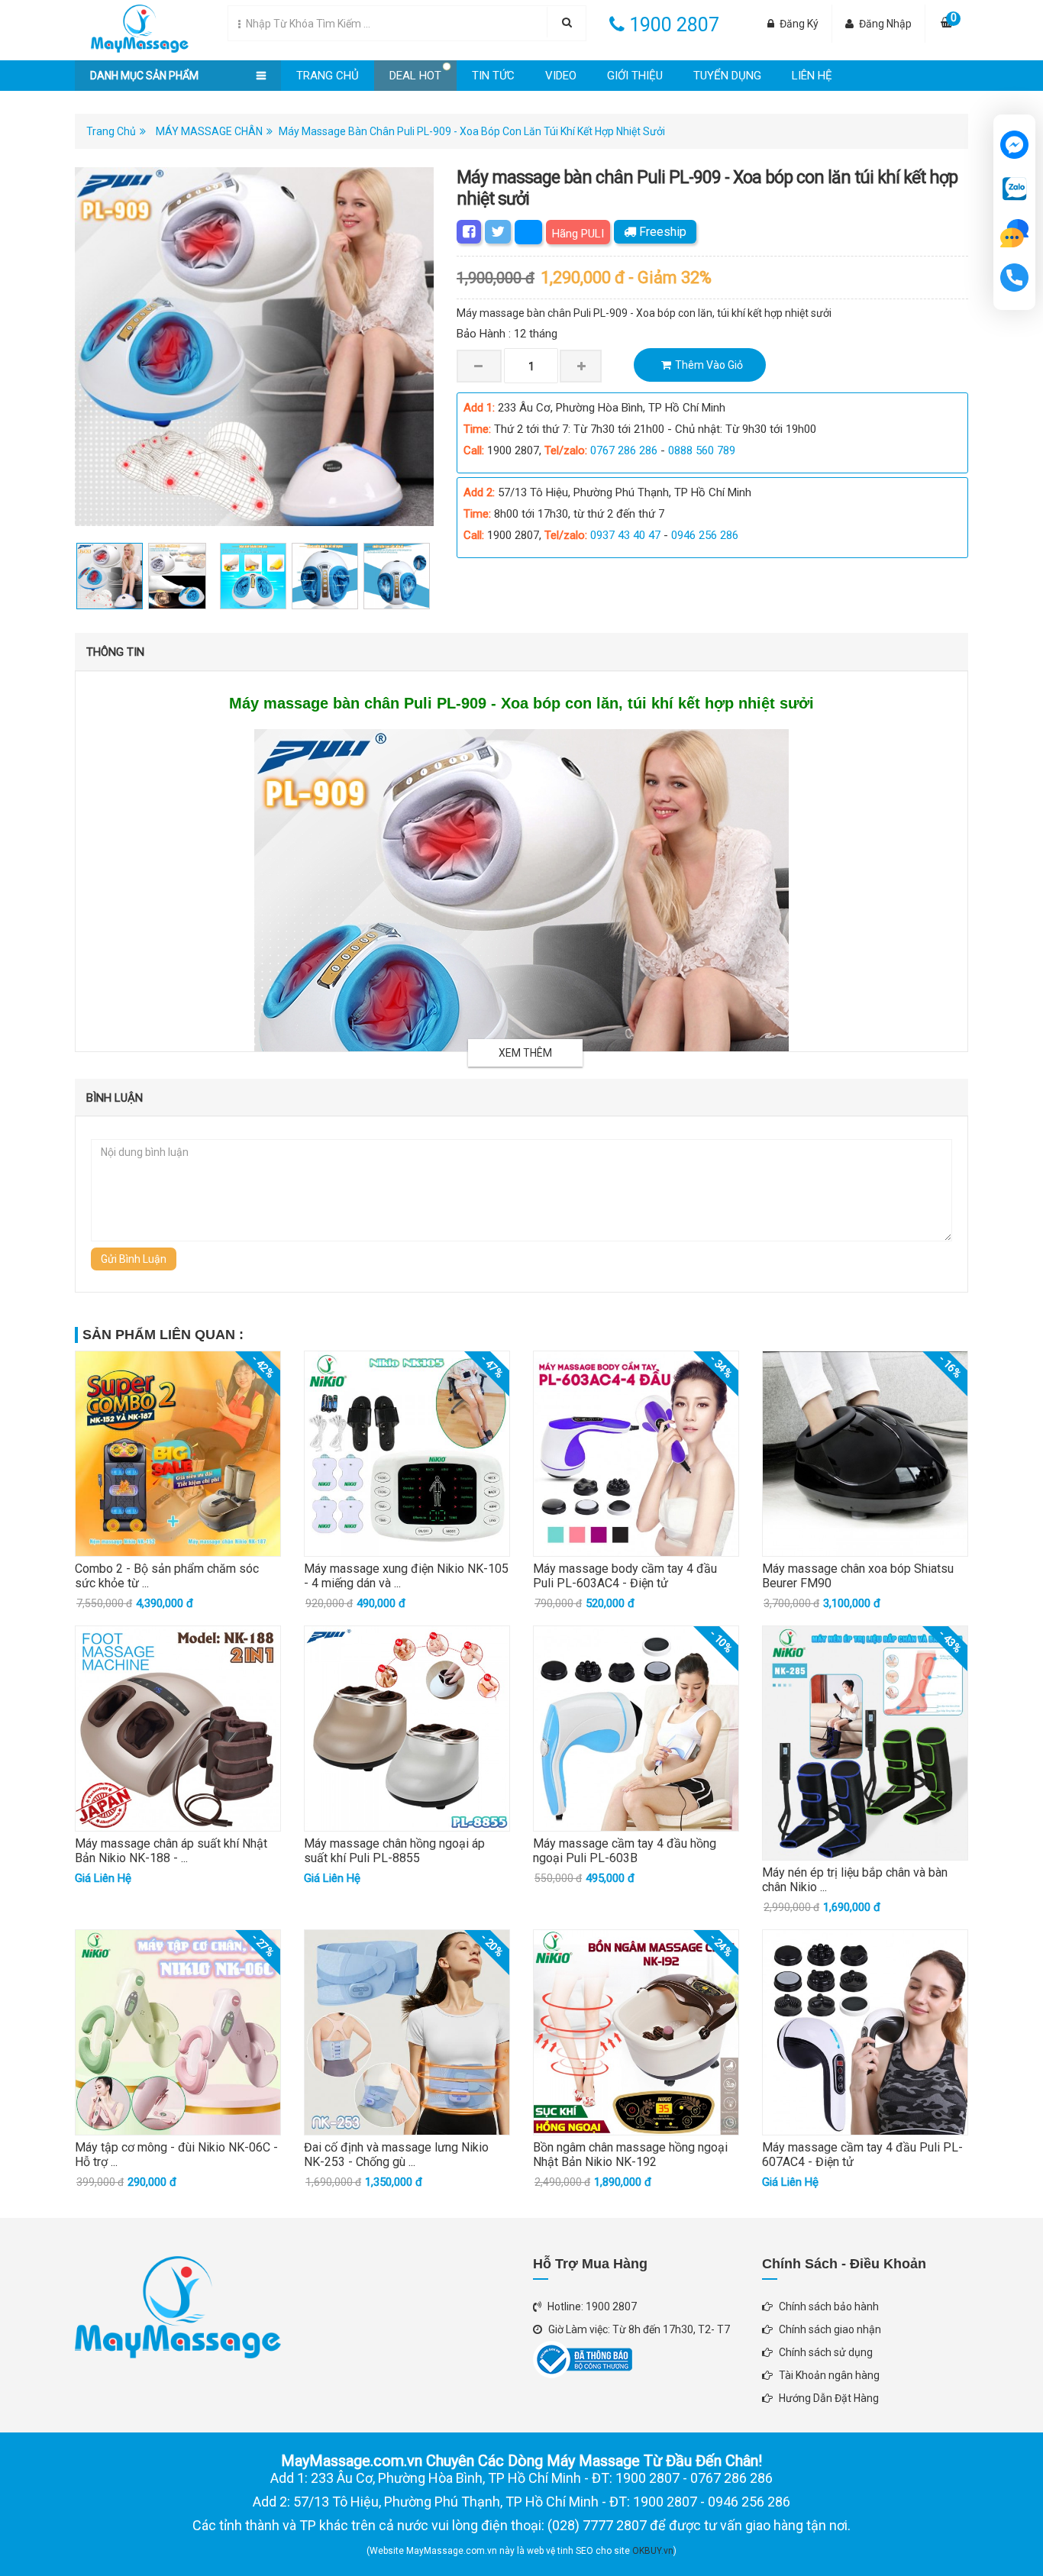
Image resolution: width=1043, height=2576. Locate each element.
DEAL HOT (415, 76)
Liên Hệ (812, 76)
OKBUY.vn (653, 2551)
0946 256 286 (705, 535)
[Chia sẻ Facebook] (469, 232)
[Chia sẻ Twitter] (498, 232)
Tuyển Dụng (727, 76)
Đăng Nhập (885, 24)
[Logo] (132, 25)
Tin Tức (493, 76)
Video (561, 76)
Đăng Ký (799, 24)
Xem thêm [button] (525, 1053)
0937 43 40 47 (625, 535)
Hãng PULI (578, 234)
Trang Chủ (328, 76)
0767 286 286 (624, 450)
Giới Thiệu (635, 76)
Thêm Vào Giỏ (709, 365)
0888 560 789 (702, 450)
